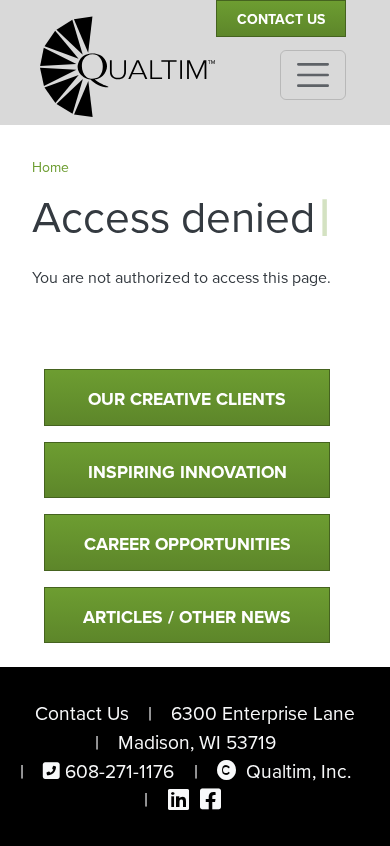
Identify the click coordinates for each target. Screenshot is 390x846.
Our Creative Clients (187, 398)
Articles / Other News (187, 616)
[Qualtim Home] (127, 57)
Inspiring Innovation (187, 471)
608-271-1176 (119, 770)
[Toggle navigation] (313, 75)
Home (50, 167)
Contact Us (281, 19)
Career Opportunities (187, 543)
